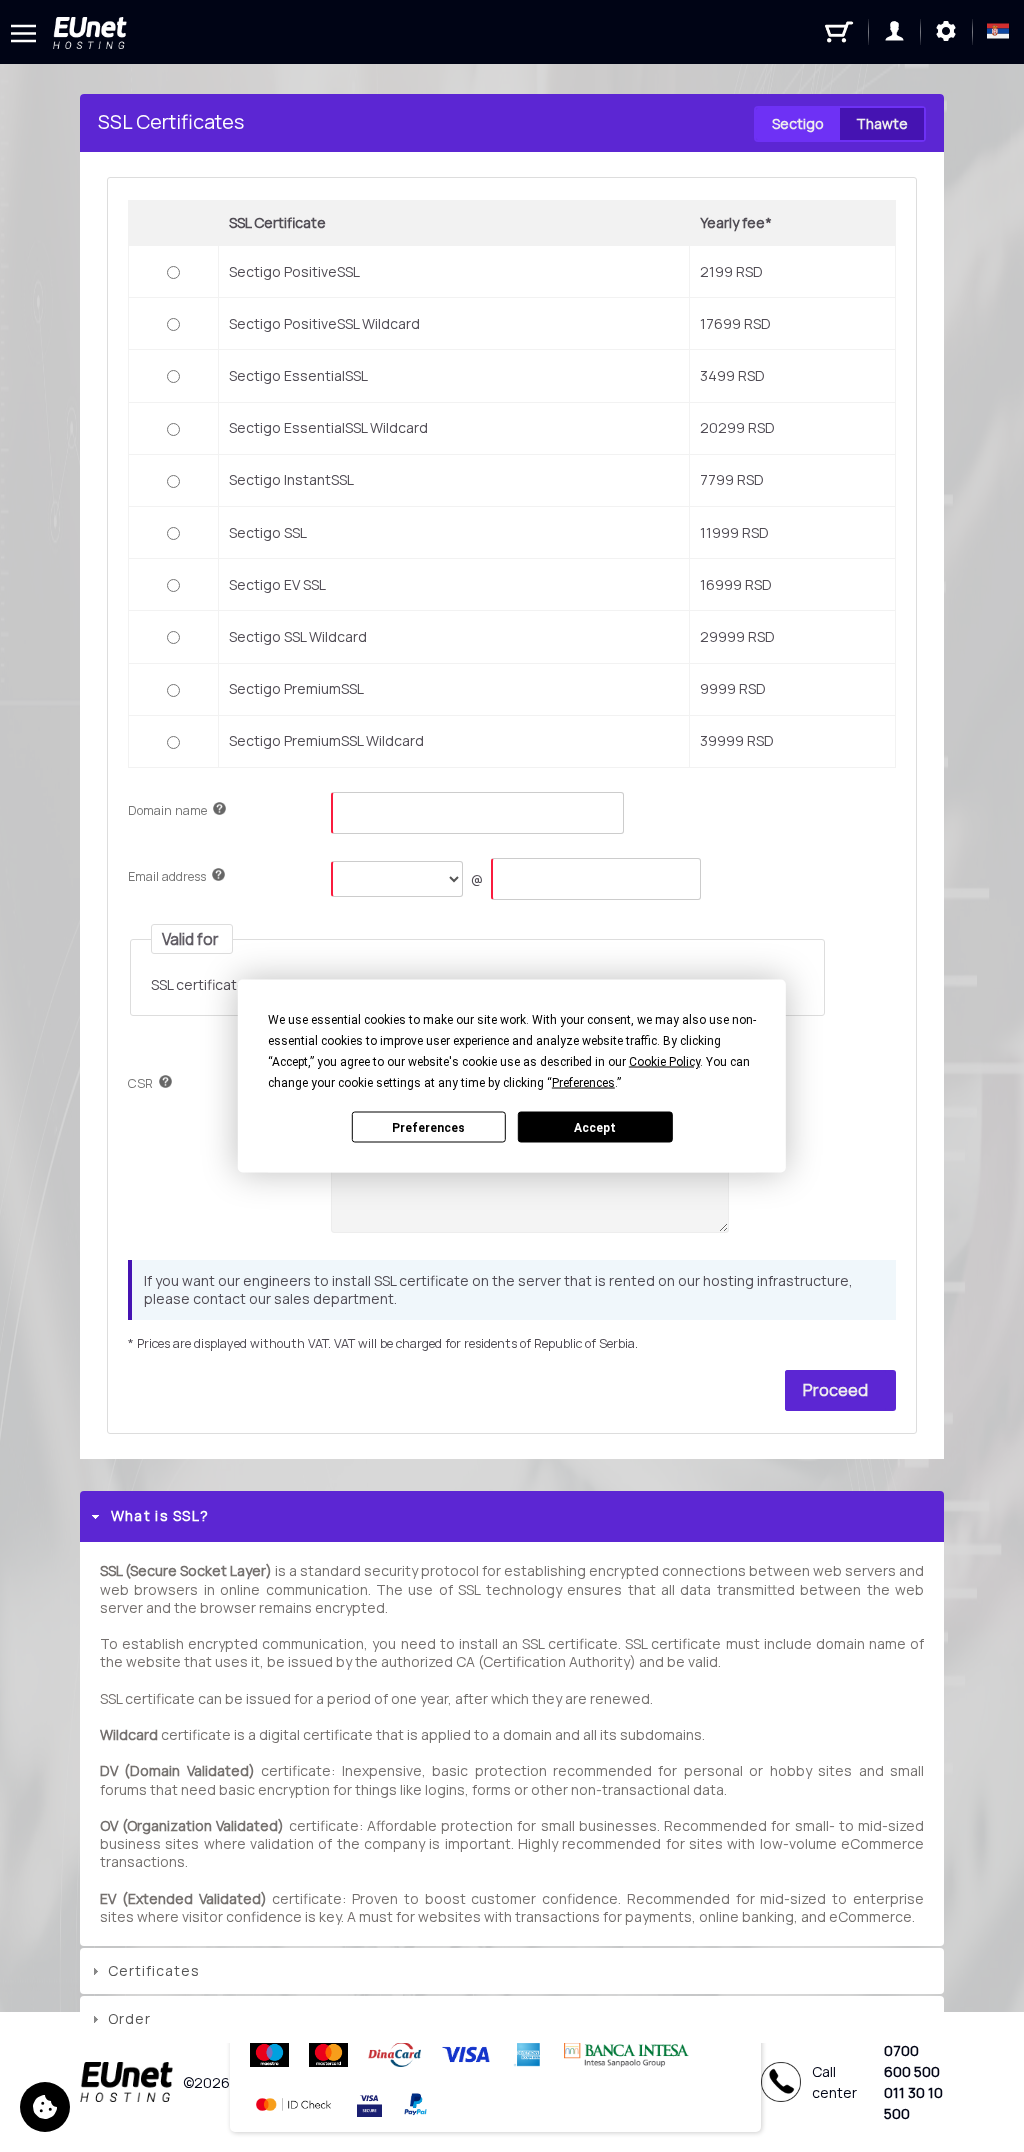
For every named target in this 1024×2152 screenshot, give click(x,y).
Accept (595, 1127)
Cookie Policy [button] (664, 1062)
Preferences (428, 1127)
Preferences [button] (583, 1083)
